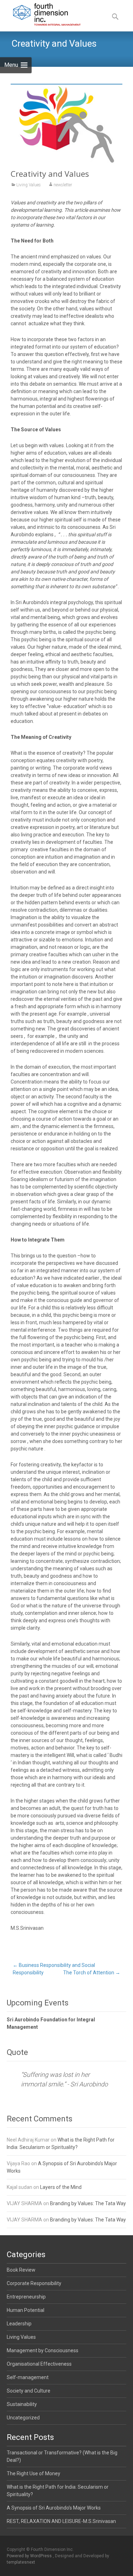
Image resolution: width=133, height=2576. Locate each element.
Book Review (21, 2270)
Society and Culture (29, 2391)
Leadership (19, 2324)
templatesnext (21, 2562)
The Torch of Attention (92, 1973)
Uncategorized (23, 2418)
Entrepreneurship (26, 2297)
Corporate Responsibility (34, 2283)
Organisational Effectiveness (39, 2364)
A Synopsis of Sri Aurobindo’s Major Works (54, 2508)
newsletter (63, 185)
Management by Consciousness (43, 2350)
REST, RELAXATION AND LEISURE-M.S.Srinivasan (61, 2521)
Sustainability (22, 2404)
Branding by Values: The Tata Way (88, 2203)
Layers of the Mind (61, 2187)
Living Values (29, 185)
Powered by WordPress (30, 2556)
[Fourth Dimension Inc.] (41, 14)
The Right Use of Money (34, 2473)
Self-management (28, 2377)
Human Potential (26, 2310)
